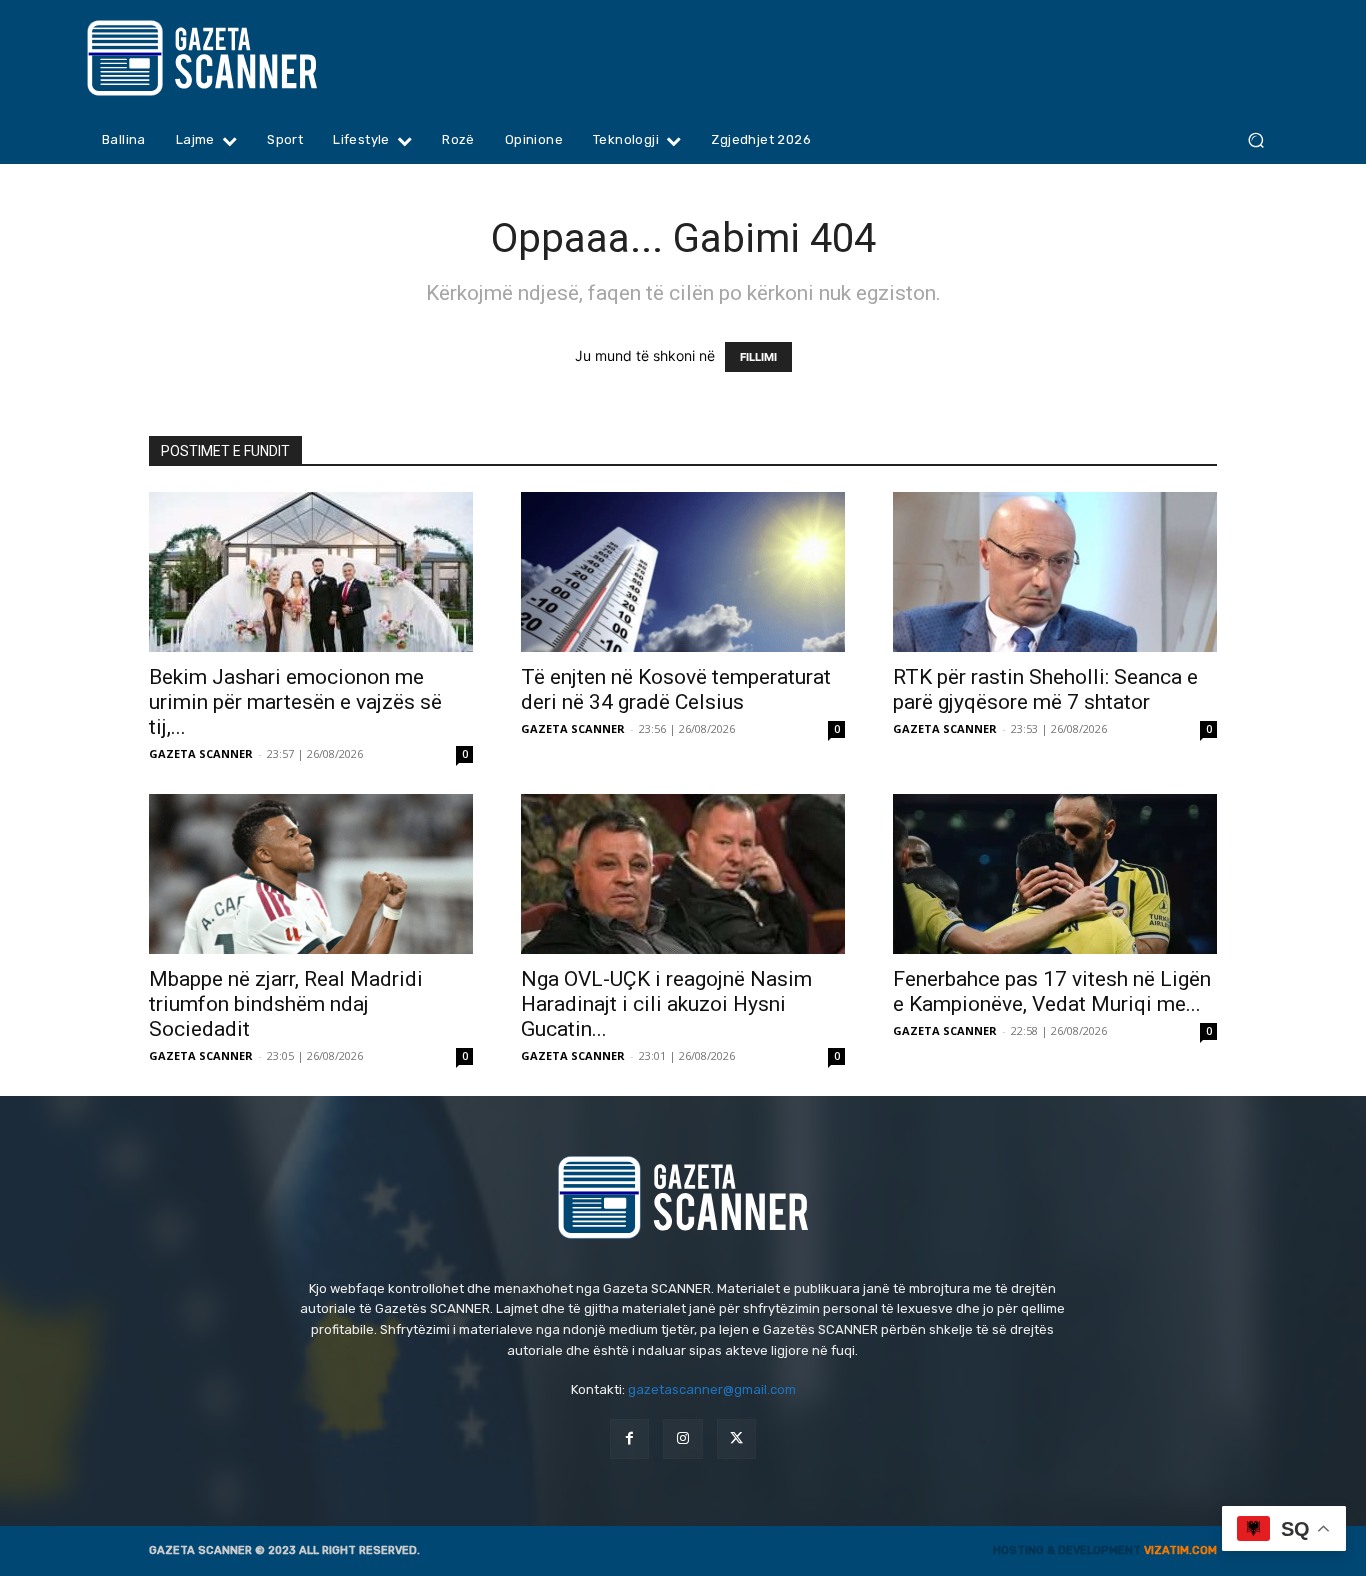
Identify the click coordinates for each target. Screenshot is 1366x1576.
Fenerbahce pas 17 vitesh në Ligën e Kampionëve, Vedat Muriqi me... (1052, 991)
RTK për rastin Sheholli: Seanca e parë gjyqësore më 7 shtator (1045, 689)
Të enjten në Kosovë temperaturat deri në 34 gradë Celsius (676, 689)
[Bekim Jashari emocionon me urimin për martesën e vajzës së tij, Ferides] (311, 572)
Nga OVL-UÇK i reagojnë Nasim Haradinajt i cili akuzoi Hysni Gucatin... (666, 1004)
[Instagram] (682, 1438)
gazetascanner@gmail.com (712, 1389)
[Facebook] (629, 1438)
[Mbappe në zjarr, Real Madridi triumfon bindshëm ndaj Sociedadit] (311, 874)
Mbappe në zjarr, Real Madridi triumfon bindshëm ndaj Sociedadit (286, 1004)
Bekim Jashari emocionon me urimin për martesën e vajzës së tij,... (295, 702)
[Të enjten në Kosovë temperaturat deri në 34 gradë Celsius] (683, 572)
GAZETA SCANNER (201, 753)
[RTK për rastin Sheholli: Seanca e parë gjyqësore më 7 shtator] (1055, 572)
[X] (736, 1438)
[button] (1255, 140)
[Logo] (240, 58)
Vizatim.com (1180, 1550)
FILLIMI (758, 357)
